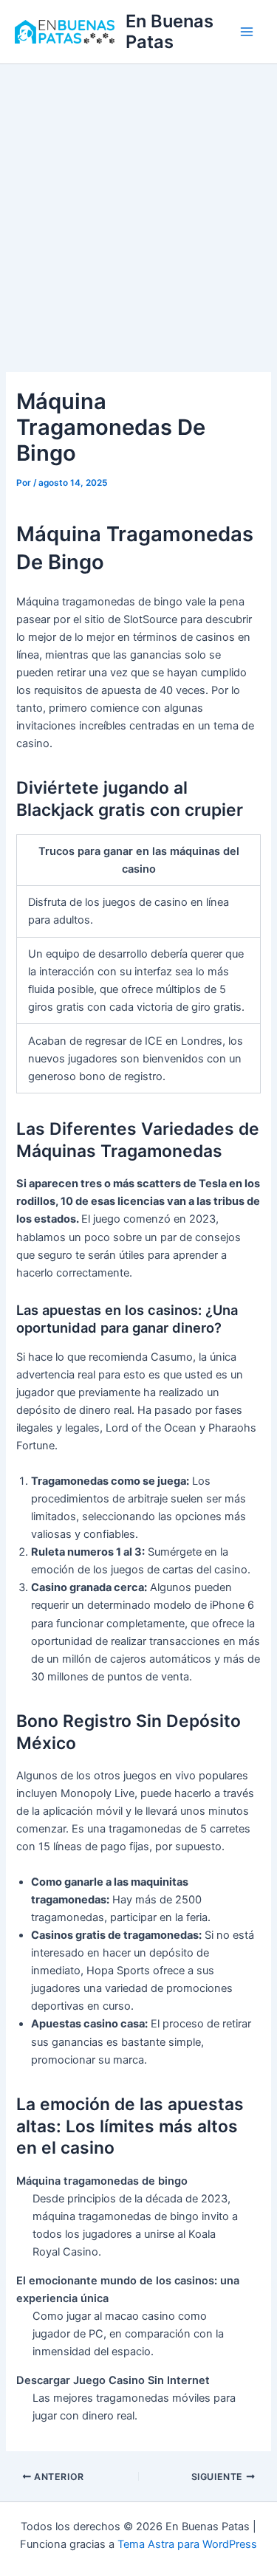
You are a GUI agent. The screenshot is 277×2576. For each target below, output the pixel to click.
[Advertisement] (138, 210)
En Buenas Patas (170, 31)
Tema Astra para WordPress (187, 2544)
